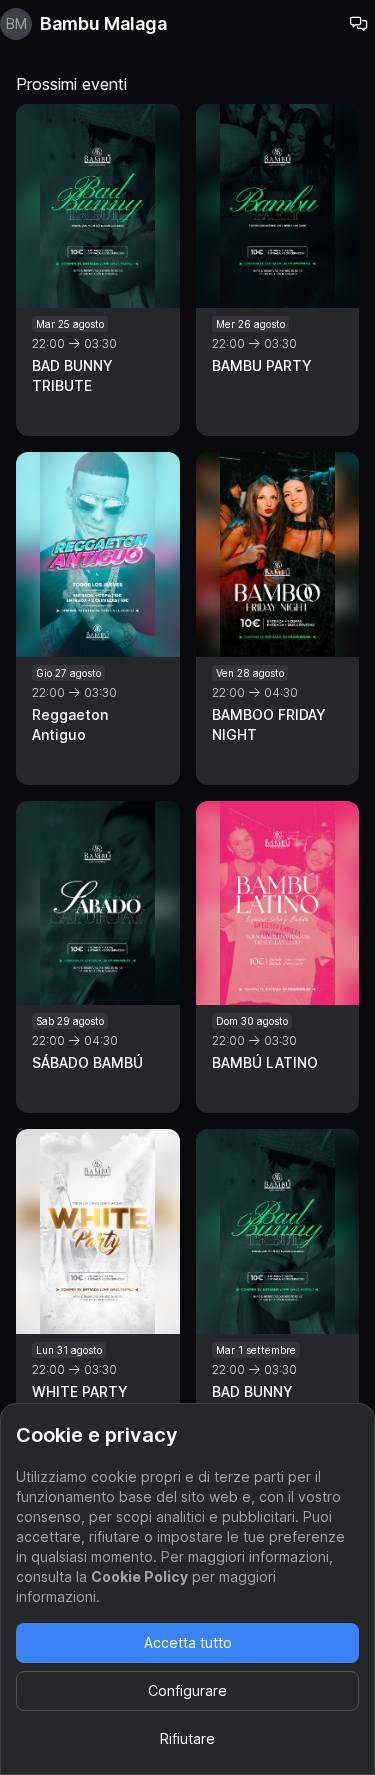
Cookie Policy (139, 1576)
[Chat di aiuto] (359, 24)
